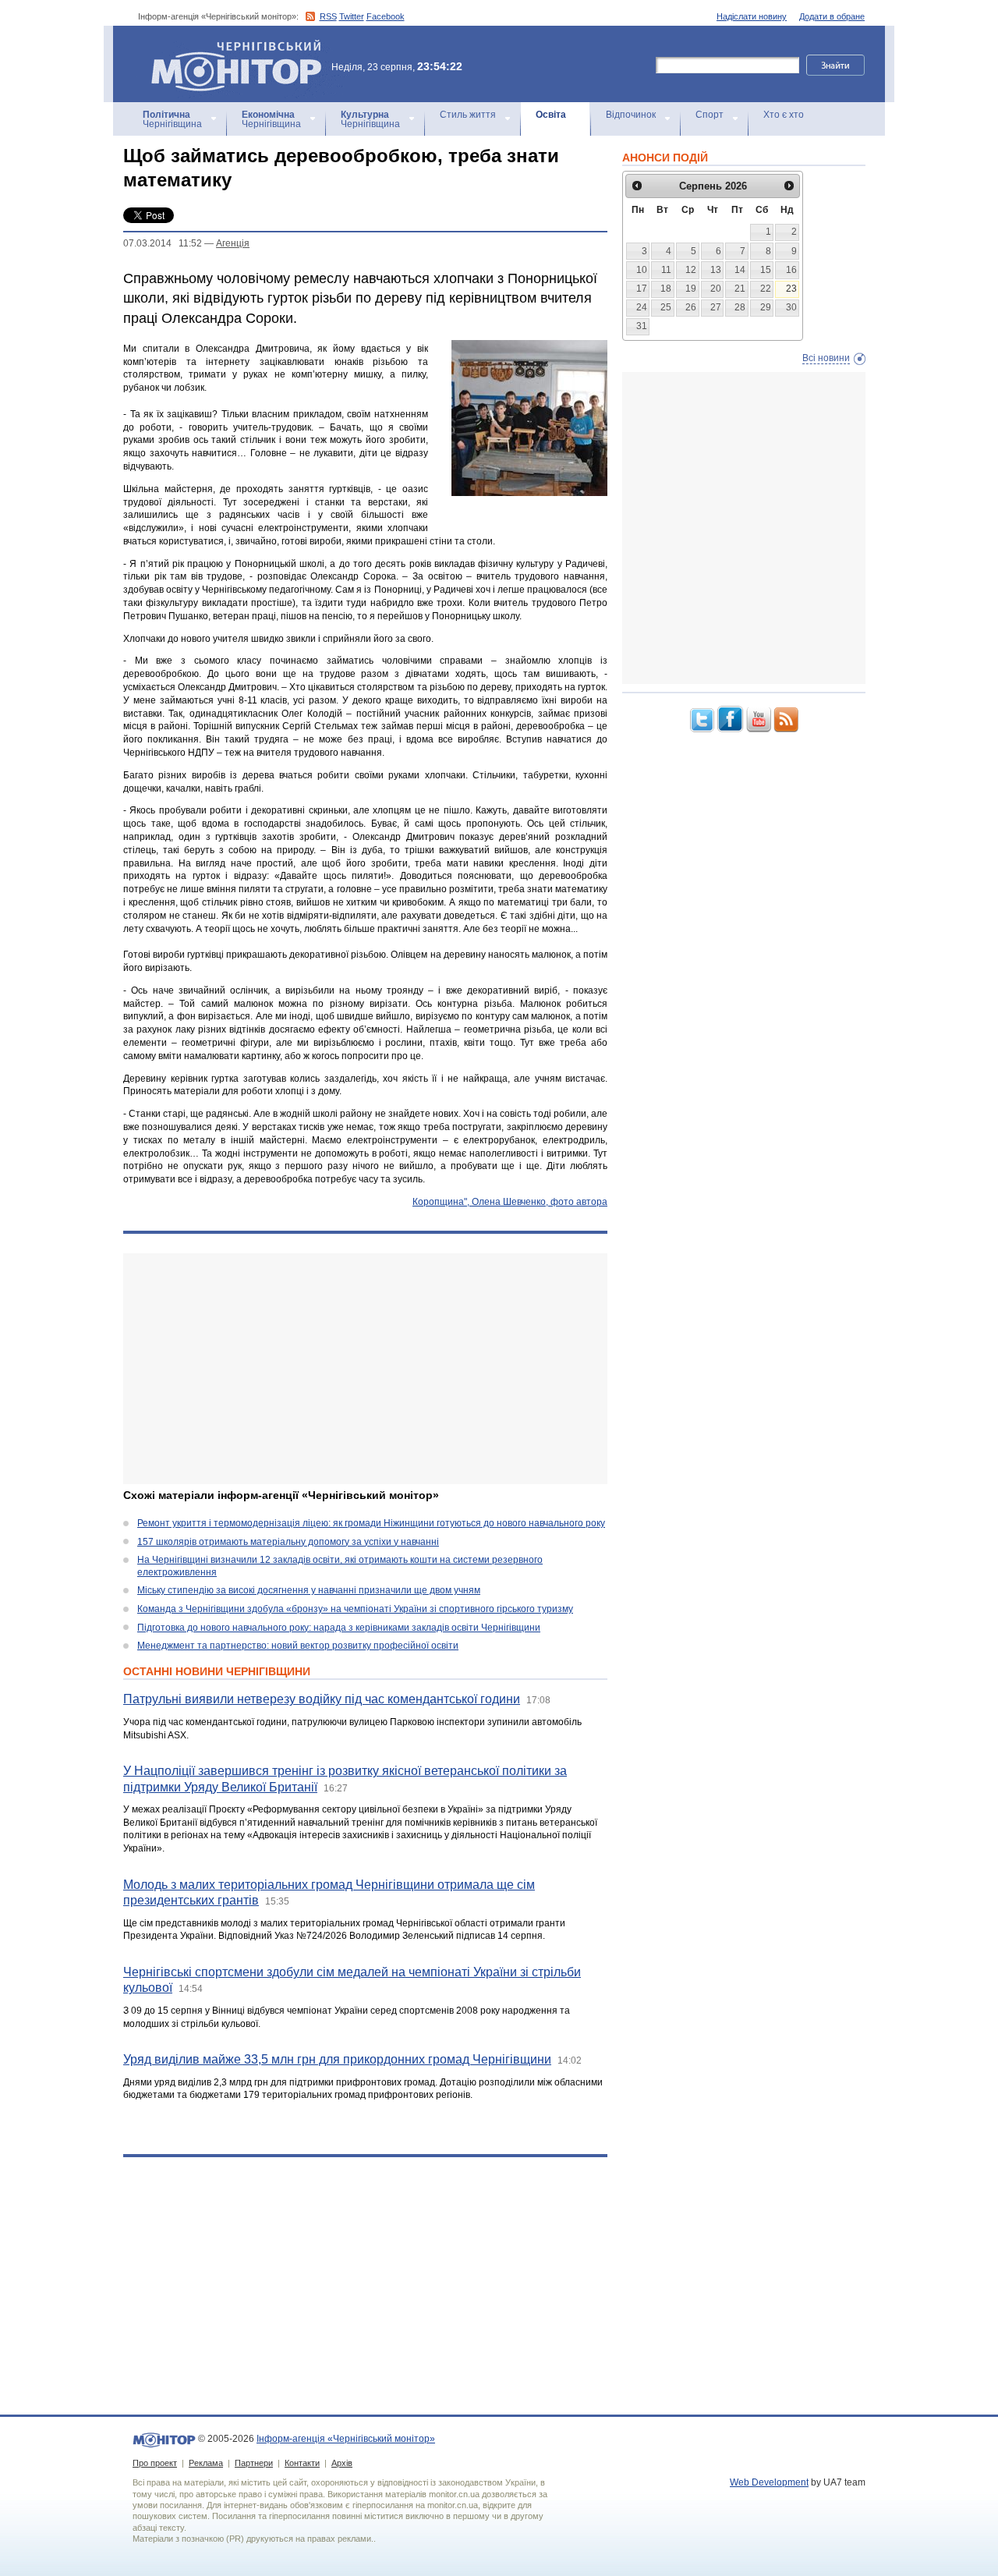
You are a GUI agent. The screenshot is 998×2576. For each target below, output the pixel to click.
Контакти (302, 2463)
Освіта (551, 115)
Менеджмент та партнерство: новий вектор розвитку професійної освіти (298, 1646)
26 (691, 307)
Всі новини (826, 358)
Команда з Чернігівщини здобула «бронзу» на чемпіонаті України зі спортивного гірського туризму (355, 1609)
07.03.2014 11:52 (163, 243)
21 (740, 289)
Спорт (710, 115)
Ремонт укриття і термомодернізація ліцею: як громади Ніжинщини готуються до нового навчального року (371, 1523)
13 (716, 270)
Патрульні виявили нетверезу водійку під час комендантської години (322, 1699)
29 (766, 307)
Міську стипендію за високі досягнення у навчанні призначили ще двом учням (309, 1590)
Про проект (155, 2463)
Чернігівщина (172, 119)
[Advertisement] (365, 1369)
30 (791, 307)
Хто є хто (784, 115)
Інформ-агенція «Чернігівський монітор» (229, 46)
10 (642, 270)
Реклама (206, 2463)
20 (716, 289)
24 (642, 307)
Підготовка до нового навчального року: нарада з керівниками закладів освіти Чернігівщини (339, 1628)
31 (642, 326)
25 (666, 307)
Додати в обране (832, 16)
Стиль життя (468, 115)
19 (691, 289)
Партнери (254, 2463)
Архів (342, 2463)
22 (766, 289)
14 (740, 270)
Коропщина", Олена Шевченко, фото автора (510, 1202)
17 (642, 289)
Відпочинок (631, 115)
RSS (328, 16)
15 (766, 270)
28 (740, 307)
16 (791, 270)
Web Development (769, 2482)
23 (791, 289)
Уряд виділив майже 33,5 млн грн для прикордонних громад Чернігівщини (337, 2059)
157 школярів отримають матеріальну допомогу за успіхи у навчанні (288, 1542)
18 (666, 289)
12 (691, 270)
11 (666, 270)
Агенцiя (233, 243)
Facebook (386, 16)
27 (716, 307)
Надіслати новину (752, 16)
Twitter (352, 16)
